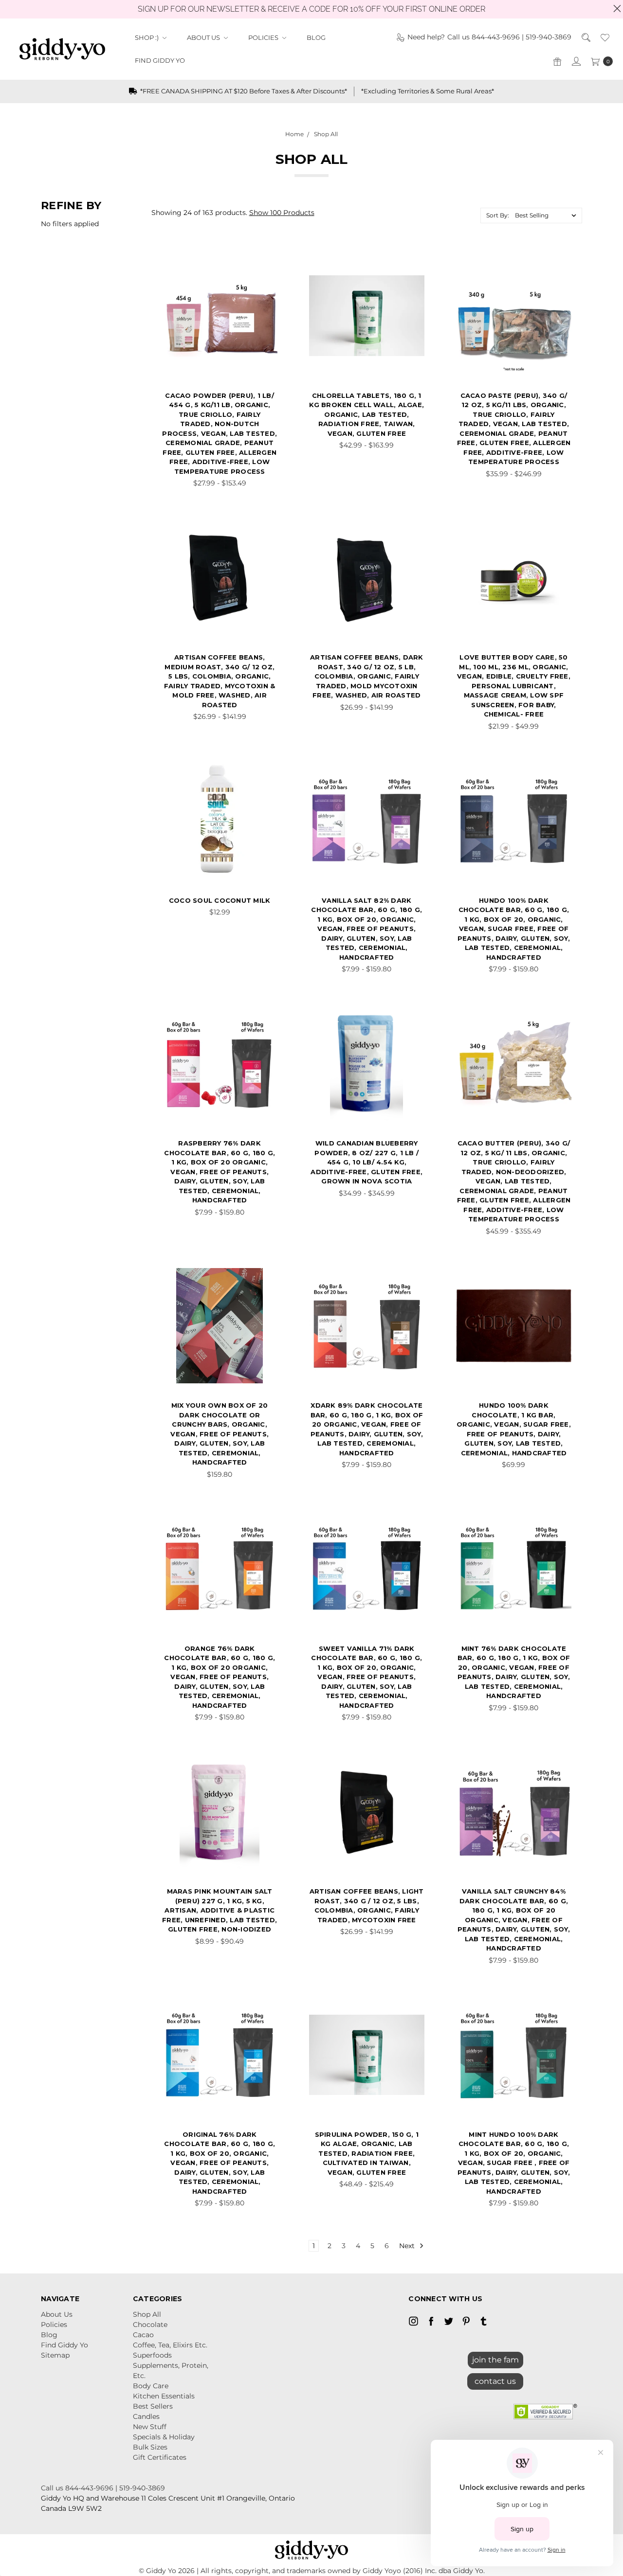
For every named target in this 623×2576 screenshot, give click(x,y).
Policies (264, 37)
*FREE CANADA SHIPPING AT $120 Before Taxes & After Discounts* (243, 91)
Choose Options (220, 360)
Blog (316, 37)
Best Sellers (153, 2406)
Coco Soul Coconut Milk (220, 900)
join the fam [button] (495, 2360)
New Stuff (150, 2427)
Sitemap (55, 2355)
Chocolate (150, 2325)
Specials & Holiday (164, 2437)
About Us (204, 37)
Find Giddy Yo (160, 60)
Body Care (151, 2386)
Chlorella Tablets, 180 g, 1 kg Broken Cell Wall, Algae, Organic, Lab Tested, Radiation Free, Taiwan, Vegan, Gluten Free (366, 414)
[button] (495, 2379)
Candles (146, 2416)
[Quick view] (262, 273)
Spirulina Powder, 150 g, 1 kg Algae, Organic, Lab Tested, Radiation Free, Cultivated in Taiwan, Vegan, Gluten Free (367, 2153)
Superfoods (152, 2355)
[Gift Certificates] (557, 61)
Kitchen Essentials (164, 2396)
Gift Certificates (160, 2457)
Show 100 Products (282, 213)
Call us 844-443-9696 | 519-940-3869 (103, 2488)
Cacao (143, 2335)
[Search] (585, 37)
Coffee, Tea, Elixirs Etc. (170, 2345)
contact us (495, 2381)
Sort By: (498, 215)
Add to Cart (220, 865)
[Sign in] (576, 61)
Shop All (147, 2314)
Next (408, 2246)
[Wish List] (604, 37)
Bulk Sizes (150, 2447)
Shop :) (147, 37)
